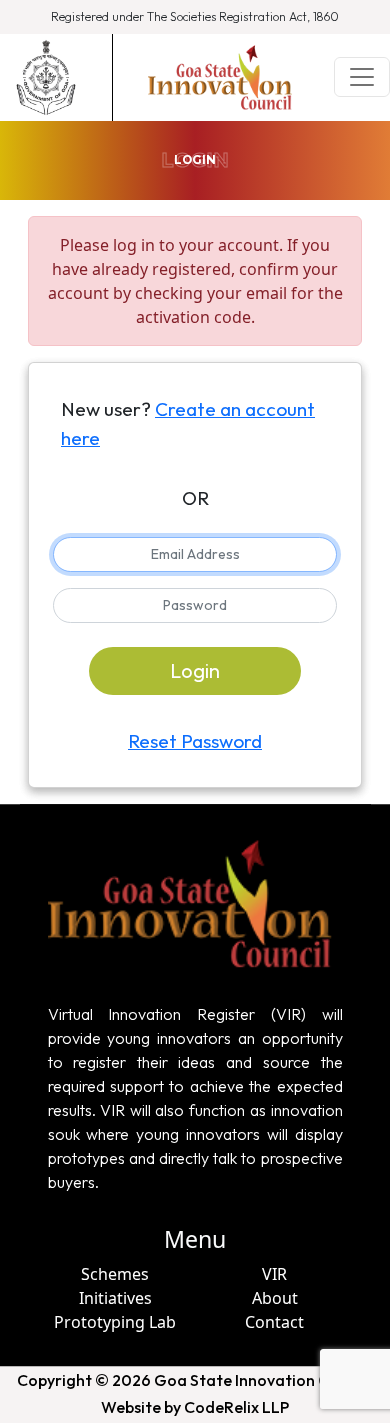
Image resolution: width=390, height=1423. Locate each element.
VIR (274, 1274)
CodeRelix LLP (236, 1407)
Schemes (115, 1274)
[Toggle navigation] (362, 77)
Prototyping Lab (115, 1322)
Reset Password (195, 741)
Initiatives (115, 1298)
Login (195, 670)
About (275, 1298)
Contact (274, 1322)
